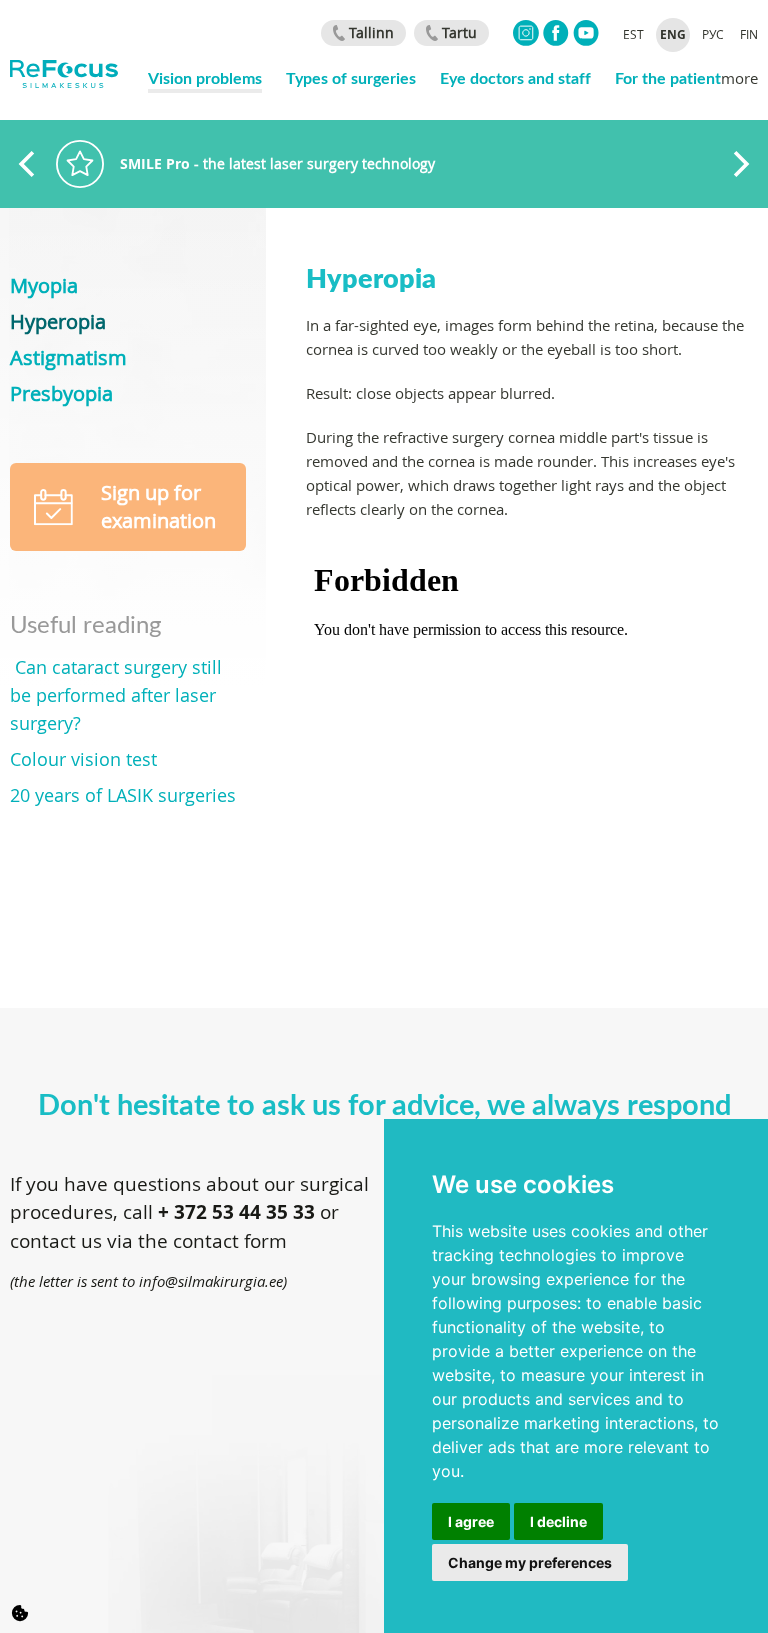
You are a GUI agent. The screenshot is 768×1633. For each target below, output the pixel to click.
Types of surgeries (351, 77)
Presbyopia (61, 393)
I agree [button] (471, 1521)
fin (749, 34)
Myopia (44, 285)
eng (673, 34)
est (633, 34)
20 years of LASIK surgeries (123, 795)
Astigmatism (68, 357)
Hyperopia (58, 321)
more (739, 78)
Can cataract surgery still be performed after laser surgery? (116, 695)
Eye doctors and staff (515, 77)
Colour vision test (83, 759)
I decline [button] (558, 1521)
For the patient (668, 77)
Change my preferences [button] (530, 1562)
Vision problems (205, 77)
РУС (713, 34)
